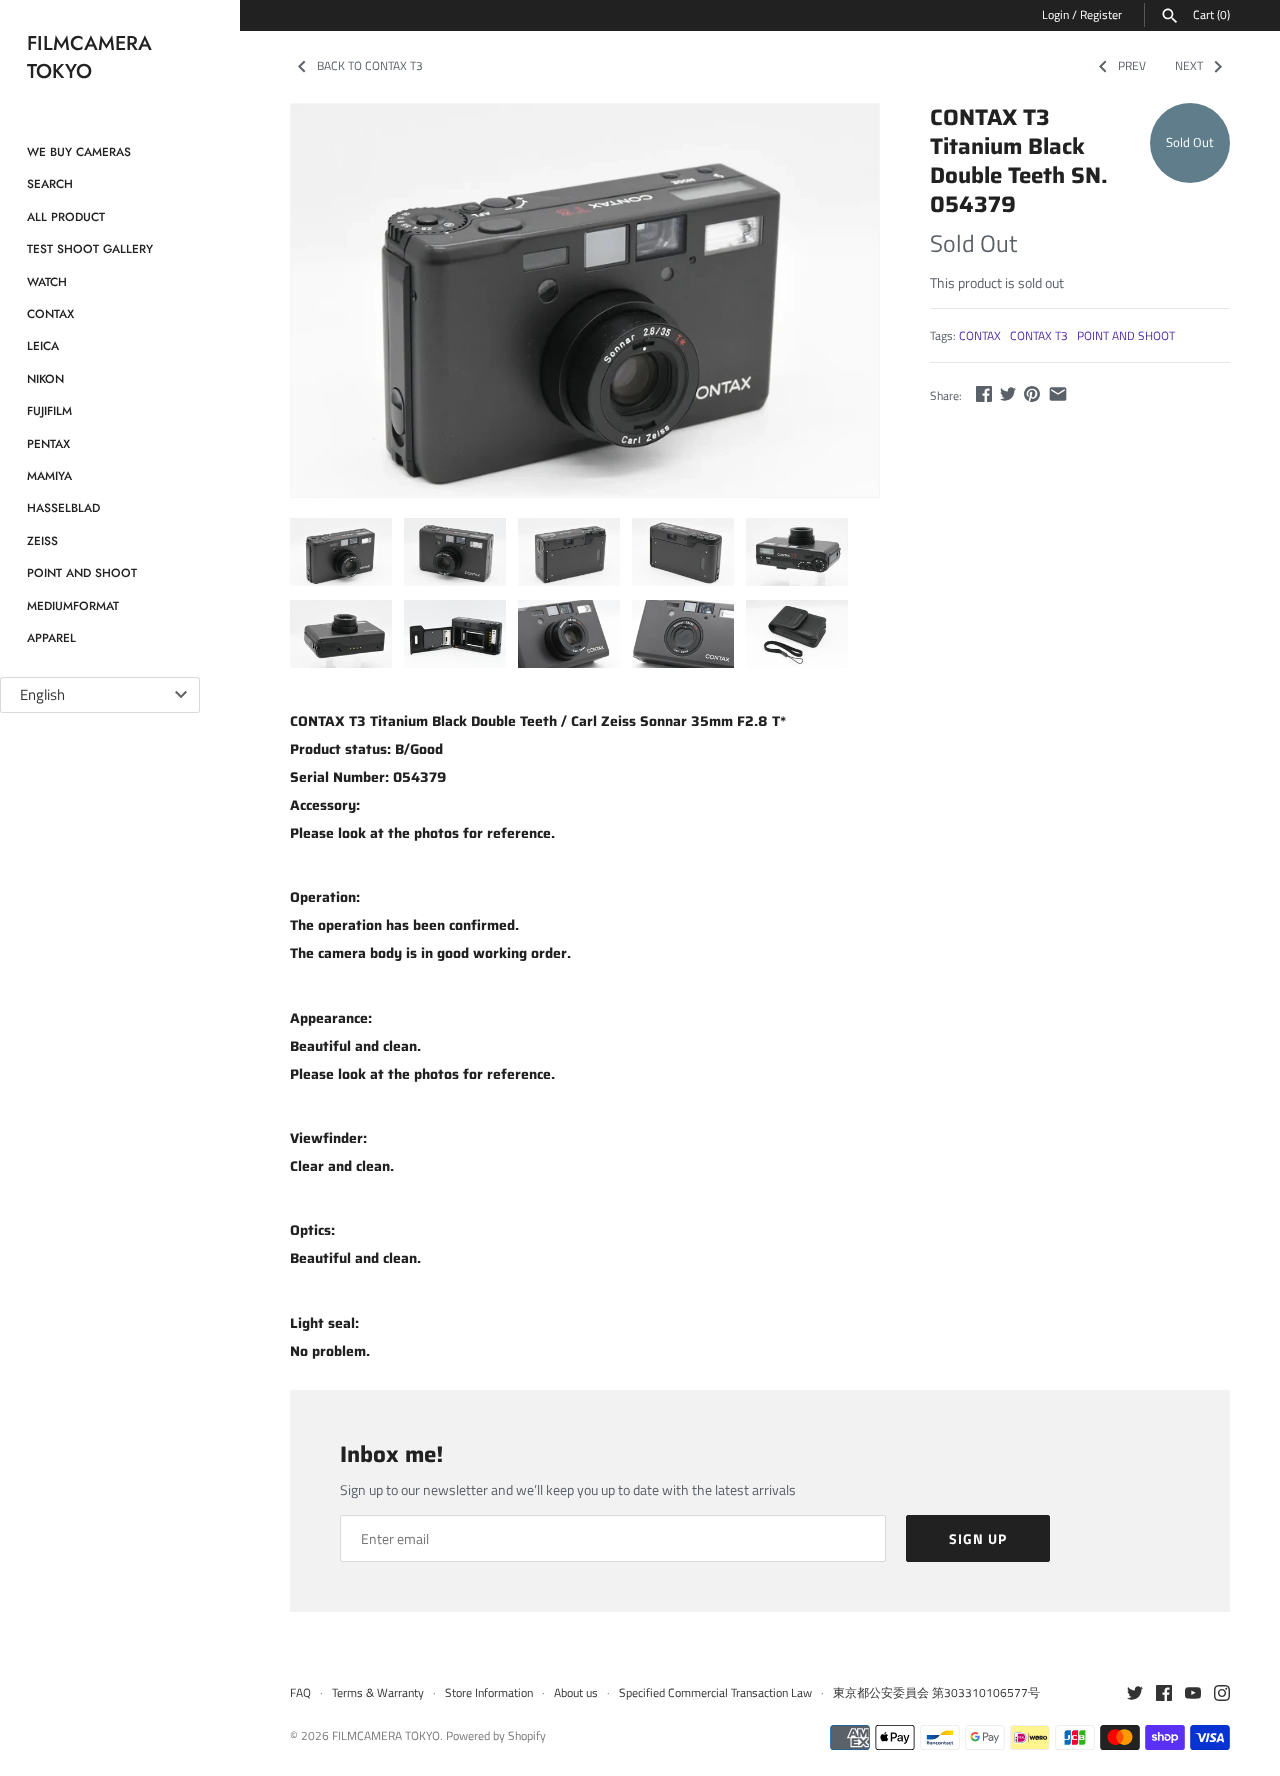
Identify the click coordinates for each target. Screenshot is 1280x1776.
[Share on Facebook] (984, 393)
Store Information (489, 1693)
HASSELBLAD (63, 507)
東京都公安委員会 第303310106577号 (936, 1693)
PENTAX (48, 443)
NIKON (45, 378)
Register (1101, 15)
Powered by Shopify (496, 1736)
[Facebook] (1164, 1694)
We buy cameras (79, 151)
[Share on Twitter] (1008, 393)
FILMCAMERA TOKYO (386, 1736)
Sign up (978, 1538)
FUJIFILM (49, 410)
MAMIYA (49, 475)
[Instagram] (1222, 1694)
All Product (66, 216)
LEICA (43, 345)
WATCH (47, 281)
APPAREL (51, 637)
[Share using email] (1058, 393)
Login (1055, 15)
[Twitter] (1135, 1694)
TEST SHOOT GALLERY (90, 248)
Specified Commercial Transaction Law (715, 1693)
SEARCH (50, 183)
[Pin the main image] (1032, 393)
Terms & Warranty (378, 1693)
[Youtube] (1193, 1694)
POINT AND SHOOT (82, 572)
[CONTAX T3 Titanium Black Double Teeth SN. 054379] (585, 300)
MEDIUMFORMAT (73, 605)
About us (576, 1693)
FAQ (300, 1693)
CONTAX (50, 313)
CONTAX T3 (1039, 336)
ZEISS (42, 540)
